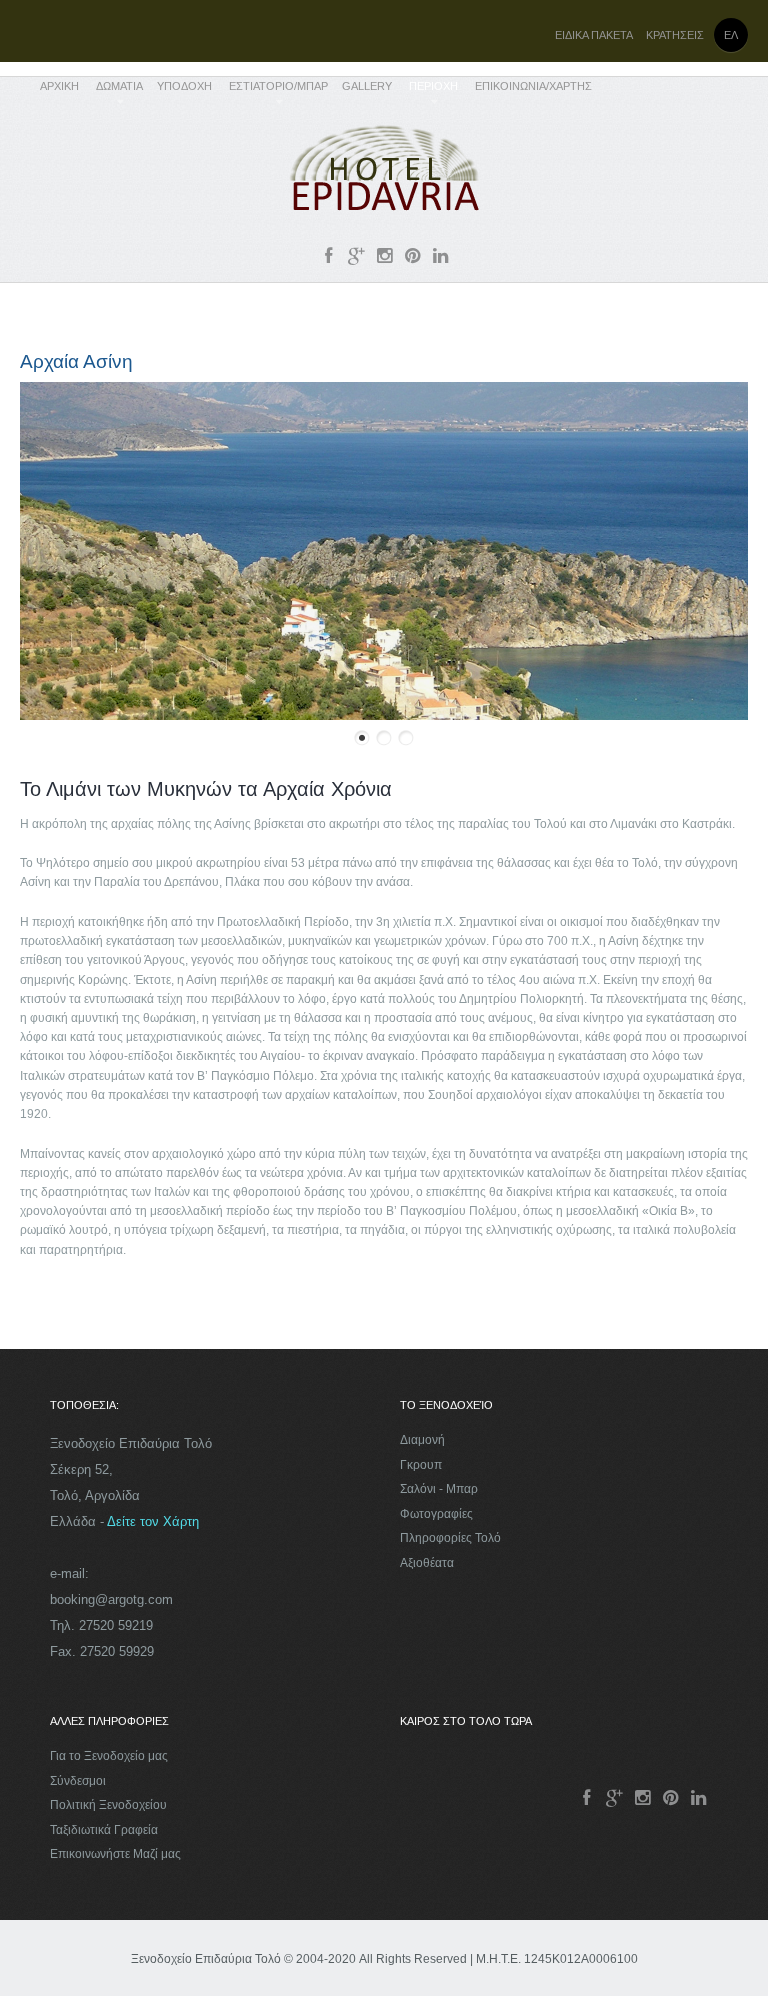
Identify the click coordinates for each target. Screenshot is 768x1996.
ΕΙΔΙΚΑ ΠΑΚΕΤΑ (594, 35)
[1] (362, 738)
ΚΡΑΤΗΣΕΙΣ (675, 35)
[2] (384, 738)
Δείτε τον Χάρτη (153, 1521)
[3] (406, 738)
